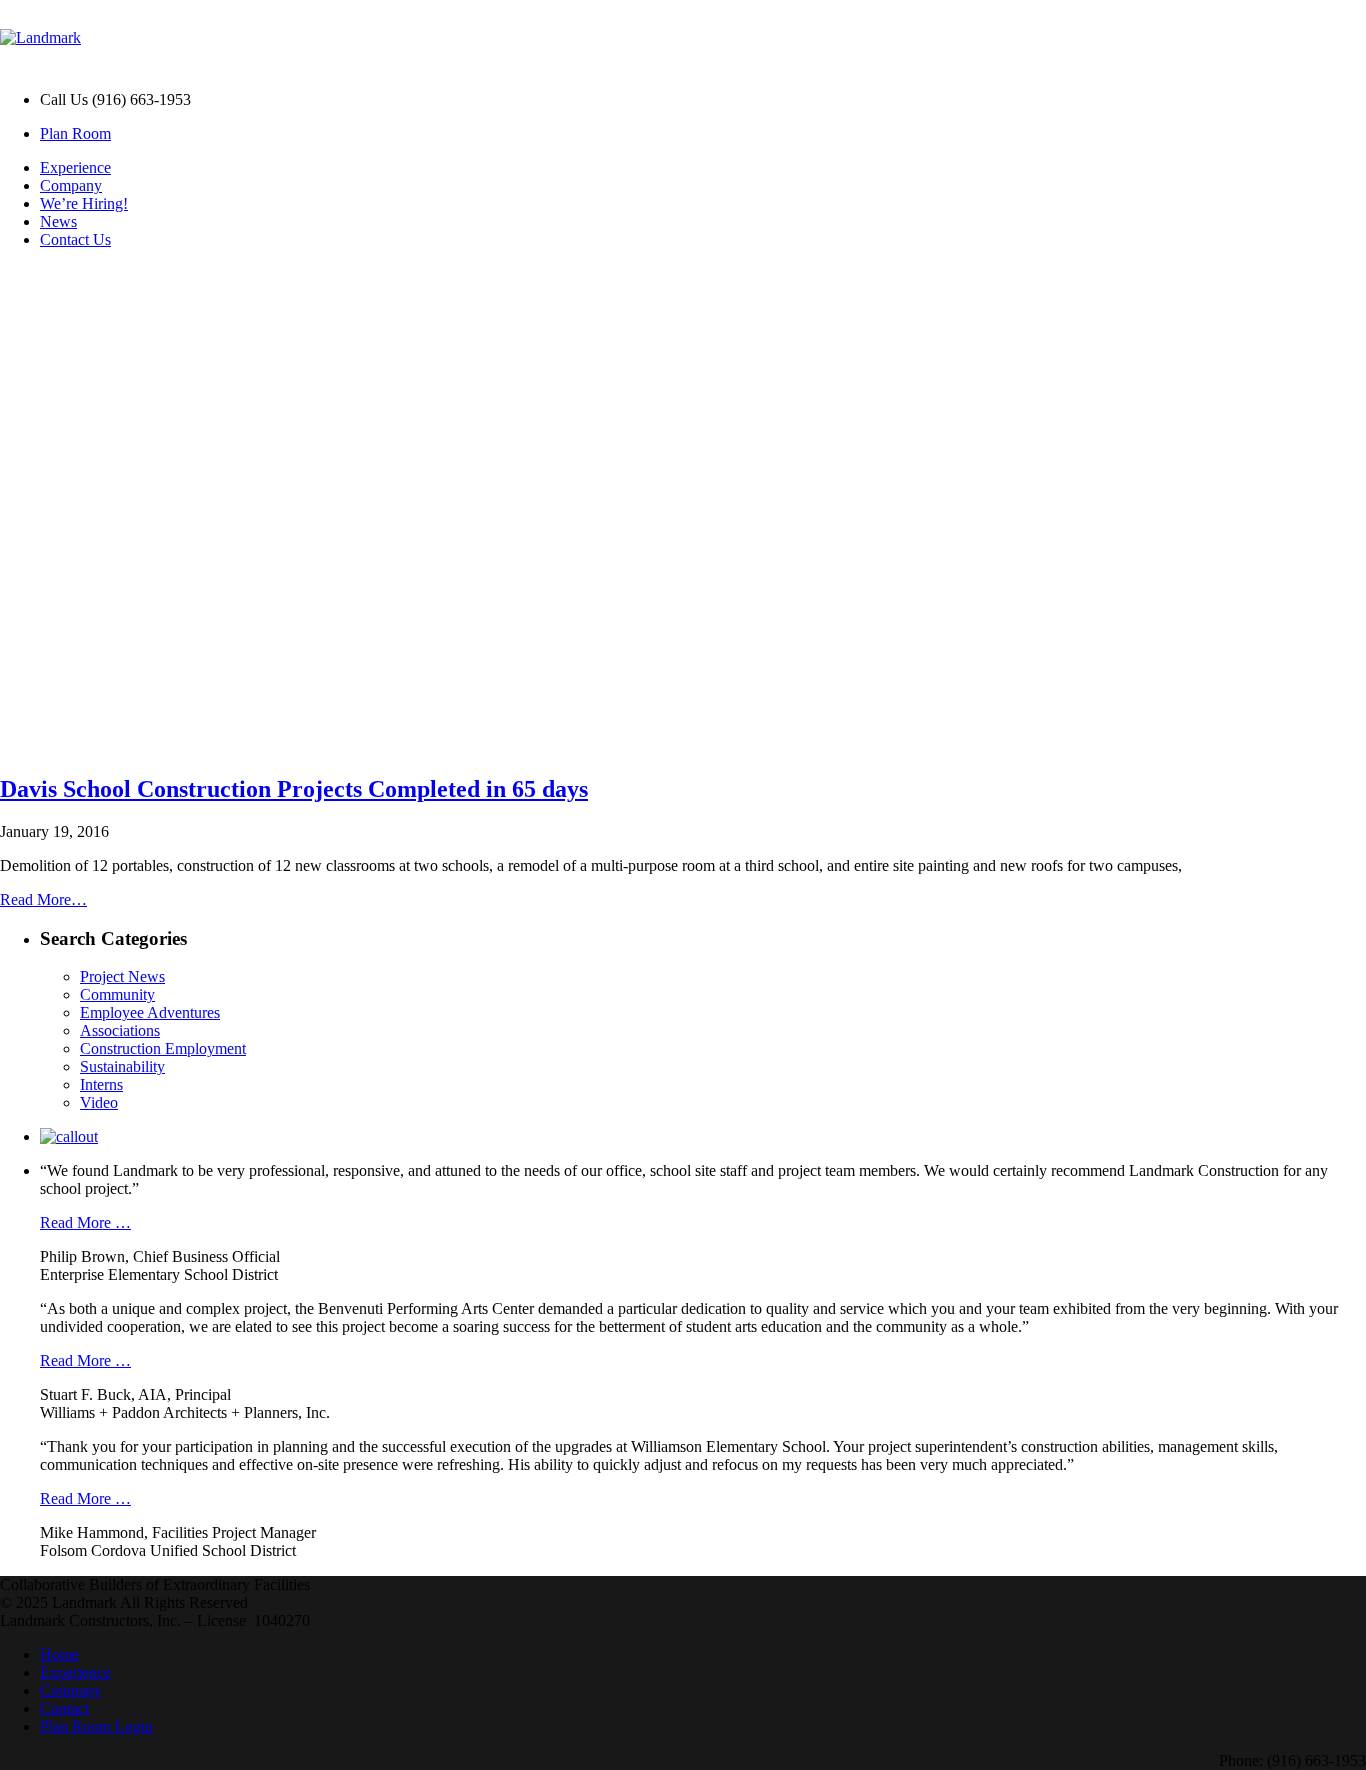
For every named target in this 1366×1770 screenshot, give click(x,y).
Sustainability (122, 1066)
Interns (101, 1084)
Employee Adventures (150, 1012)
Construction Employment (163, 1048)
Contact (64, 1708)
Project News (122, 976)
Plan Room (75, 133)
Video (99, 1102)
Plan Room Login (96, 1726)
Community (117, 994)
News (58, 221)
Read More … (85, 1222)
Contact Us (75, 239)
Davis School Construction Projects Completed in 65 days (294, 789)
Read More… (43, 899)
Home (59, 1654)
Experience (75, 167)
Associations (120, 1030)
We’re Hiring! (84, 203)
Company (71, 185)
